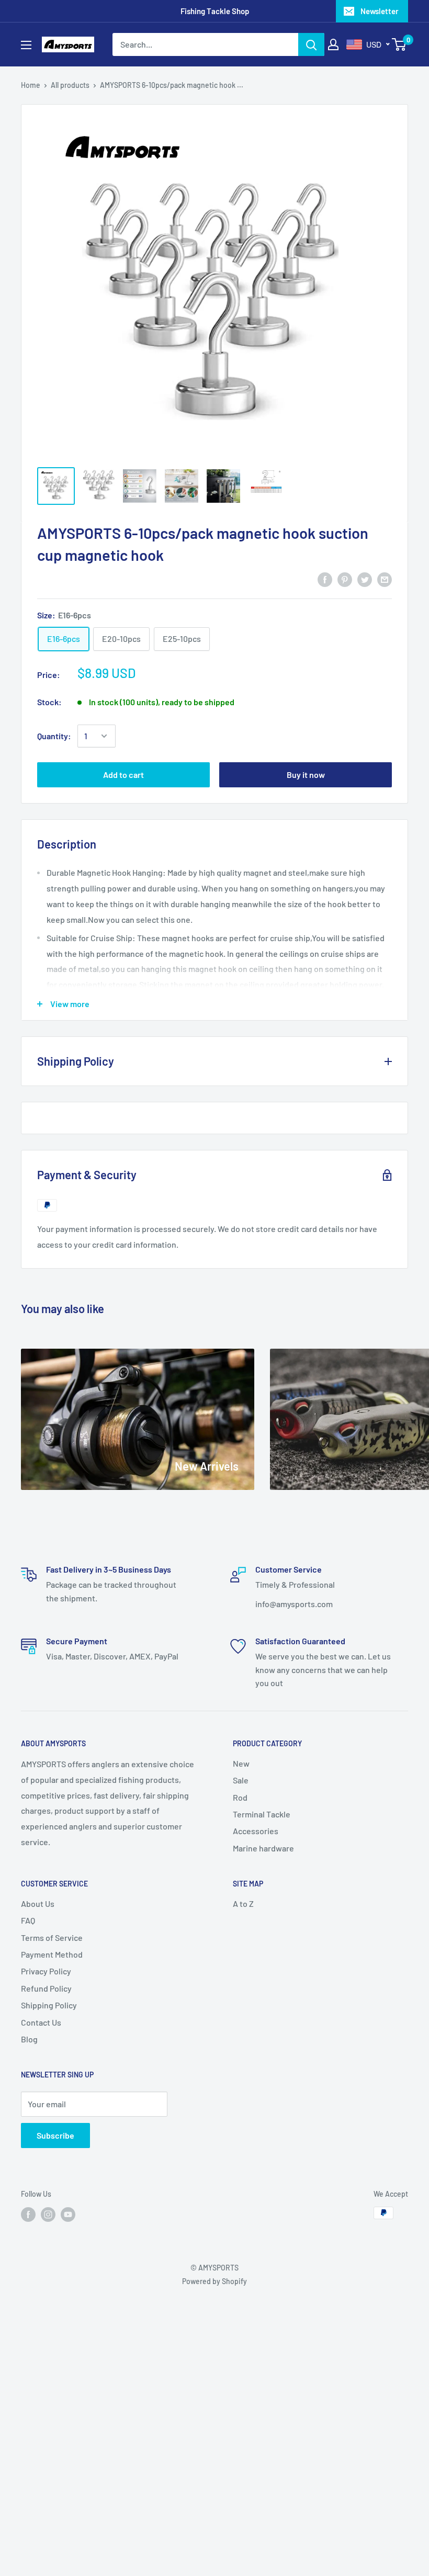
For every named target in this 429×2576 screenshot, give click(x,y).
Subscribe (55, 2135)
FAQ (28, 1920)
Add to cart (123, 775)
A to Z (243, 1903)
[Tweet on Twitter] (365, 579)
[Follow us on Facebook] (28, 2214)
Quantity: (54, 736)
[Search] (311, 44)
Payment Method (52, 1954)
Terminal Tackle (262, 1814)
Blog (29, 2039)
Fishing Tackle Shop (215, 11)
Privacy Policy (46, 1971)
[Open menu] (26, 45)
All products (70, 85)
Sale (241, 1780)
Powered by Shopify (214, 2281)
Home (31, 85)
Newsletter (380, 11)
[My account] (333, 44)
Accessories (256, 1831)
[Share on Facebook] (325, 579)
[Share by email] (385, 579)
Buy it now (306, 775)
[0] (399, 44)
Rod (240, 1797)
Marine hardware (263, 1848)
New (241, 1763)
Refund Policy (46, 1988)
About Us (38, 1903)
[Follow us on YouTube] (68, 2214)
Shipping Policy (49, 2005)
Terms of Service (52, 1937)
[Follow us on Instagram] (48, 2214)
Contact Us (41, 2022)
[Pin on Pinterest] (345, 579)
